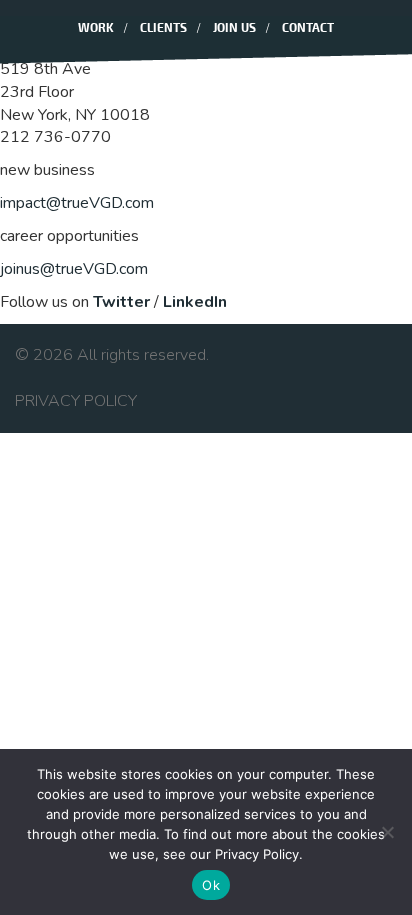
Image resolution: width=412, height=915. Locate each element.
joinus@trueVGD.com (74, 269)
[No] (387, 832)
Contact (308, 28)
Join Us (234, 28)
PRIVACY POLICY (76, 401)
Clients (163, 28)
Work (96, 28)
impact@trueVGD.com (77, 203)
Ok (211, 885)
